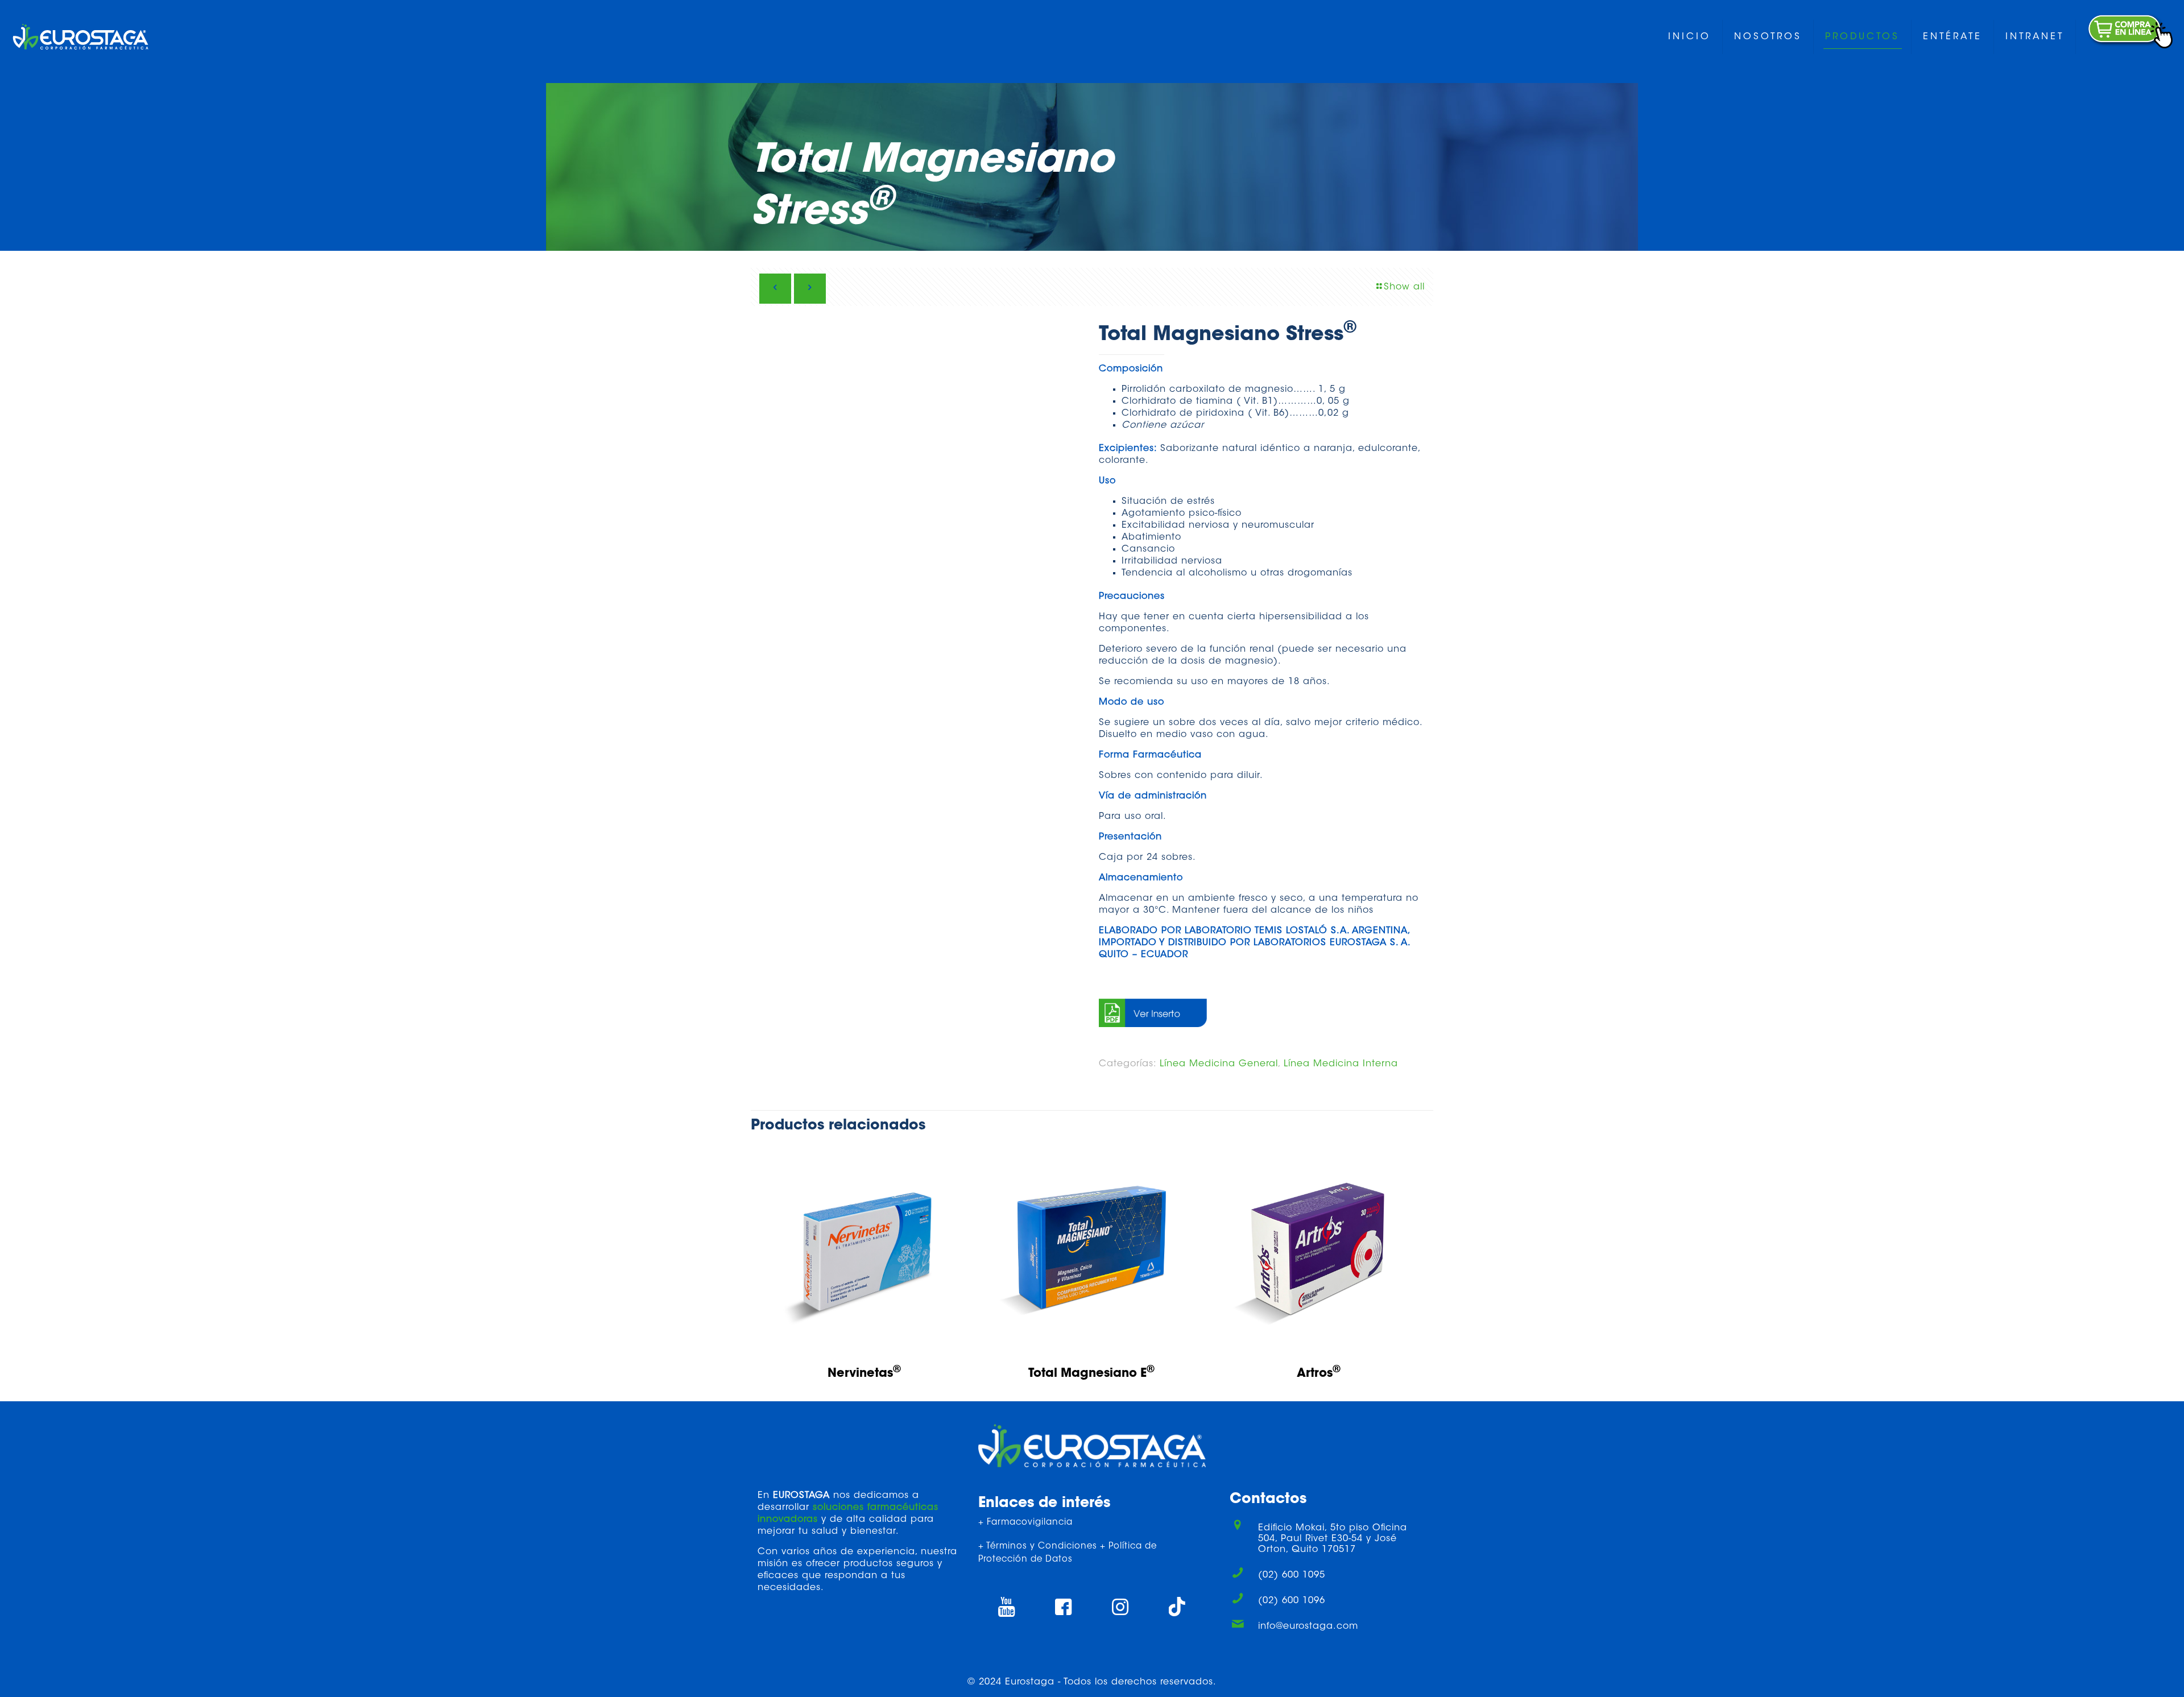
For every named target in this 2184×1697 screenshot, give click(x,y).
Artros (1319, 1374)
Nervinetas (864, 1374)
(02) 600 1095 (1292, 1575)
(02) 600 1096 (1292, 1601)
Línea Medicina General (1219, 1064)
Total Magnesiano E (1091, 1374)
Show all (1404, 287)
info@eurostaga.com (1308, 1626)
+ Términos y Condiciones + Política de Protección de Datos (1068, 1553)
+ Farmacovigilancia (1025, 1523)
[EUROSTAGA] (80, 37)
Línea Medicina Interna (1341, 1064)
